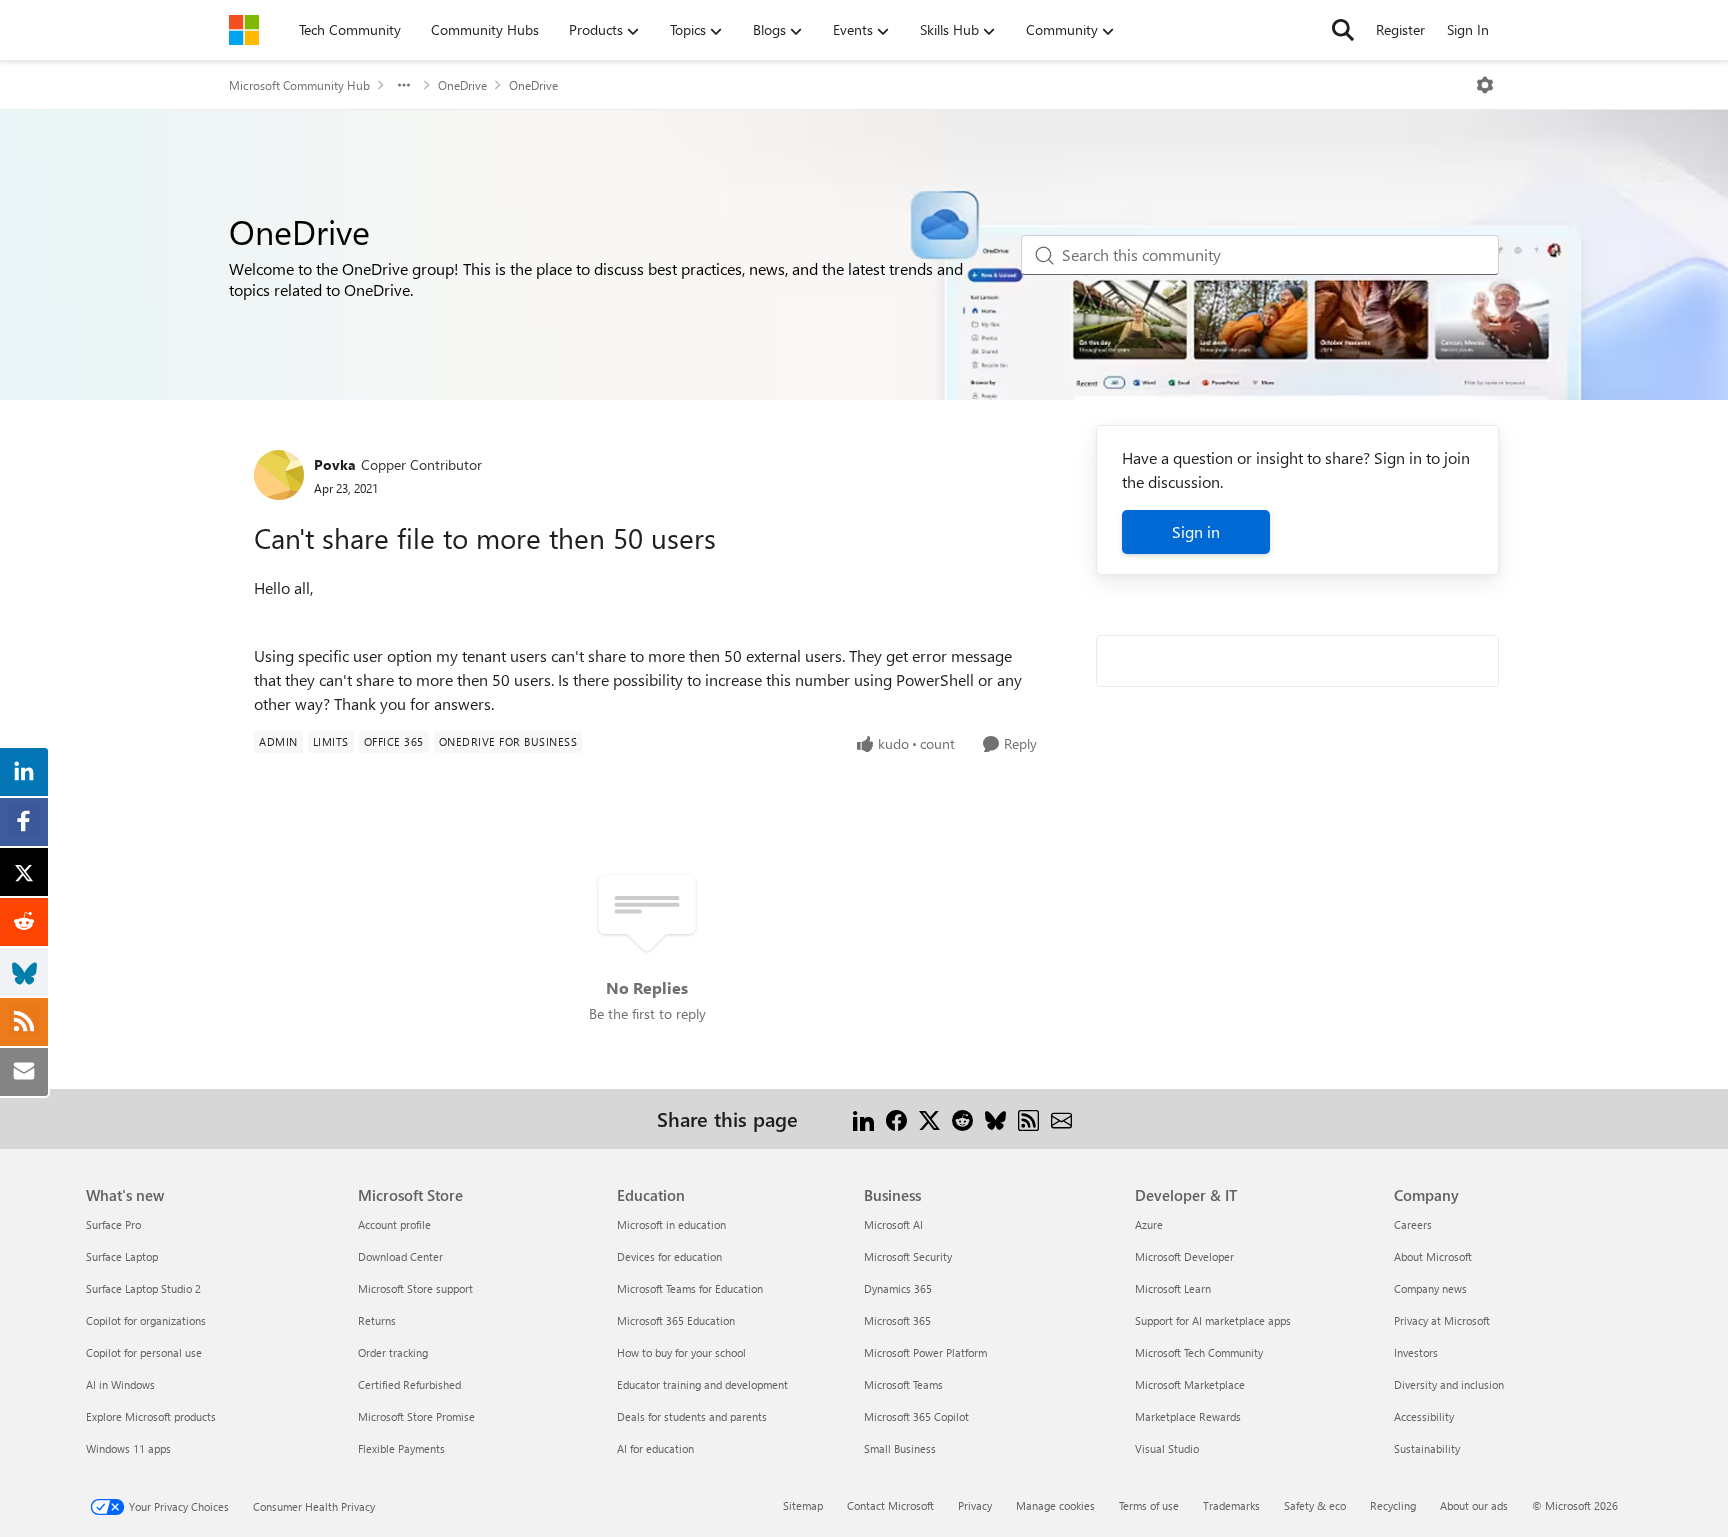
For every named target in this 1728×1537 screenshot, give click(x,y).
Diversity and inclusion (1449, 1384)
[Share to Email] (1061, 1118)
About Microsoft (1433, 1256)
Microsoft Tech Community (1199, 1352)
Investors (1416, 1352)
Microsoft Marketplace (1190, 1384)
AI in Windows (120, 1384)
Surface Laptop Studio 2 (143, 1288)
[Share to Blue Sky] (995, 1118)
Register (1400, 29)
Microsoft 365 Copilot (916, 1416)
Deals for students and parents (692, 1416)
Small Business (900, 1448)
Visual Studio (1167, 1448)
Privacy (975, 1505)
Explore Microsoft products (151, 1416)
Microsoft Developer (1184, 1256)
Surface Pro (113, 1224)
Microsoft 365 (897, 1320)
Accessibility (1424, 1416)
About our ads (1474, 1505)
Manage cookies (1055, 1505)
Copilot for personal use (144, 1352)
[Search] (1343, 30)
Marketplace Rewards (1188, 1416)
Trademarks (1231, 1505)
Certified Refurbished (409, 1384)
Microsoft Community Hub (299, 85)
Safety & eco (1315, 1505)
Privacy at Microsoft (1442, 1320)
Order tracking (393, 1352)
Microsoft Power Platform (925, 1352)
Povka (335, 464)
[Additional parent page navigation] (404, 85)
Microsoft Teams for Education (690, 1288)
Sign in (1196, 531)
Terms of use (1149, 1505)
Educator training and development (702, 1384)
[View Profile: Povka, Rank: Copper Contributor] (279, 475)
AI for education (655, 1448)
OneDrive (462, 85)
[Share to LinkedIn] (863, 1118)
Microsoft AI (893, 1224)
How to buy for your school (681, 1352)
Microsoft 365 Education (676, 1320)
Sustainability (1427, 1448)
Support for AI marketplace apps (1213, 1320)
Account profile (394, 1224)
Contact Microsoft (890, 1505)
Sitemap (803, 1505)
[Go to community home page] (244, 30)
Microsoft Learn (1173, 1288)
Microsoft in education (671, 1224)
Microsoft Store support (415, 1288)
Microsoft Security (908, 1256)
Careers (1413, 1224)
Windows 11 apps (128, 1448)
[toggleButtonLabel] (1485, 85)
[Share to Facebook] (896, 1118)
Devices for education (669, 1256)
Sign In (1468, 29)
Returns (377, 1320)
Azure (1149, 1224)
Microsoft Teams (903, 1384)
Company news (1430, 1288)
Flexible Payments (401, 1448)
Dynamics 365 (898, 1288)
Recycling (1393, 1505)
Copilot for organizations (146, 1320)
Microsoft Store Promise (416, 1416)
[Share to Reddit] (962, 1118)
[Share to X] (929, 1118)
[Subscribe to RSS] (1028, 1118)
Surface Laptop (122, 1256)
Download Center (400, 1256)
